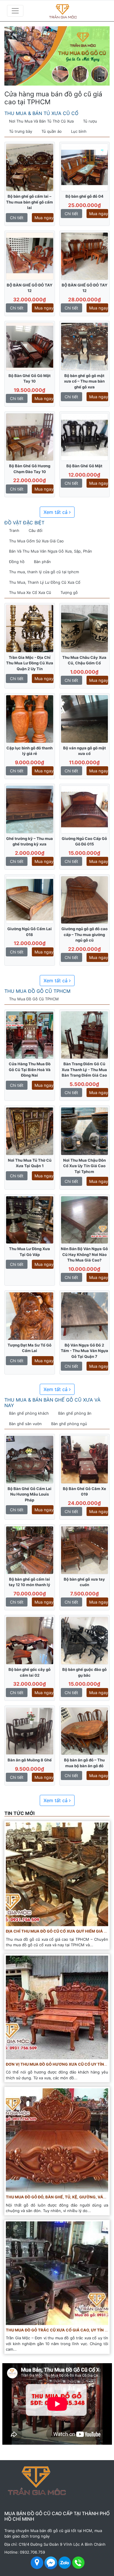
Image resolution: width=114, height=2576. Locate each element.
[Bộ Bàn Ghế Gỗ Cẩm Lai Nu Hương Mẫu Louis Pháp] (30, 1459)
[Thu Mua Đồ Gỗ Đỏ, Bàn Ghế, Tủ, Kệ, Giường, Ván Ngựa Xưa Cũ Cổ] (57, 2140)
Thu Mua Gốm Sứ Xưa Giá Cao (36, 541)
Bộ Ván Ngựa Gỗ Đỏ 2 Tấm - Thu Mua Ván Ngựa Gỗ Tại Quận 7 (84, 1351)
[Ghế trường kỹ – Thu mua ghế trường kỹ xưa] (30, 809)
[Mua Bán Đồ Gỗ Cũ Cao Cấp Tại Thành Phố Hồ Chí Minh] (73, 11)
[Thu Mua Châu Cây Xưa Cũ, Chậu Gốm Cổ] (85, 628)
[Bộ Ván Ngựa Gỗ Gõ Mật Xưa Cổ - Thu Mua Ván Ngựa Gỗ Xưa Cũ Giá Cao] (85, 719)
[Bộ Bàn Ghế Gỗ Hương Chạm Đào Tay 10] (30, 437)
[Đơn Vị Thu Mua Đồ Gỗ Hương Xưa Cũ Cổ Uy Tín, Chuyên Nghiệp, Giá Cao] (57, 2007)
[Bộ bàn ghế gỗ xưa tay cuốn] (85, 1550)
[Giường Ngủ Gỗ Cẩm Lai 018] (30, 900)
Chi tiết (17, 218)
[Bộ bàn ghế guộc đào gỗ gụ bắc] (85, 1640)
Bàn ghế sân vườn (25, 1424)
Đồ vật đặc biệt (24, 523)
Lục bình (79, 131)
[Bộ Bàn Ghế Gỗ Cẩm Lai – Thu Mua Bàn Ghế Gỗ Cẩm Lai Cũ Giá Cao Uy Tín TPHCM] (30, 167)
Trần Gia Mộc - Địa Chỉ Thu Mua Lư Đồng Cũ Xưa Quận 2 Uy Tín (30, 663)
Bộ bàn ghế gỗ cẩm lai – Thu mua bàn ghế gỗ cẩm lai (30, 202)
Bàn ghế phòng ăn (75, 1413)
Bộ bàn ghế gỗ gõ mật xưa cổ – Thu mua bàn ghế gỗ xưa (84, 381)
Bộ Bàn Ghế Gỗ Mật (84, 466)
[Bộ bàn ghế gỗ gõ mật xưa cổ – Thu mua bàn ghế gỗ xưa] (85, 346)
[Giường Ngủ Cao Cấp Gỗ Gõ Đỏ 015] (85, 809)
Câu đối (36, 530)
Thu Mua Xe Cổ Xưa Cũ (30, 592)
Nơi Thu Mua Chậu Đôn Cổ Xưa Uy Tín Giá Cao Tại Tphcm (84, 1166)
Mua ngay (44, 218)
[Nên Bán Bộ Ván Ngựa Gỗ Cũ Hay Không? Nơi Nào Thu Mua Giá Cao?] (85, 1220)
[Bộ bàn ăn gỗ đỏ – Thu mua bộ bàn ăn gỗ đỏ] (85, 1731)
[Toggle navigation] (15, 11)
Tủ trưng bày (21, 131)
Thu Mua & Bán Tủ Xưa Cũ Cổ (41, 113)
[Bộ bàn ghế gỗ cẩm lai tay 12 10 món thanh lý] (30, 1550)
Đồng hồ (17, 562)
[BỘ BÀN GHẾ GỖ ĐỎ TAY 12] (30, 256)
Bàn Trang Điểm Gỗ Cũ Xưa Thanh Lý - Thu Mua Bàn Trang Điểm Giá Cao (84, 1069)
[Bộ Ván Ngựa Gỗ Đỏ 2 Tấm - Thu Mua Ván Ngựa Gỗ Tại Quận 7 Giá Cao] (85, 1316)
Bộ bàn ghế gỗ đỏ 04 (84, 196)
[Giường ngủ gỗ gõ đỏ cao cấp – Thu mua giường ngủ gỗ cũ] (85, 900)
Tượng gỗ (69, 592)
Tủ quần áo (52, 131)
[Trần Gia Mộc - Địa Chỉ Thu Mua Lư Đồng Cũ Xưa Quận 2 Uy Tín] (30, 628)
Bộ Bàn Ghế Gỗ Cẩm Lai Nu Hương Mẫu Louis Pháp (30, 1494)
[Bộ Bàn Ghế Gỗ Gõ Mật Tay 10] (30, 346)
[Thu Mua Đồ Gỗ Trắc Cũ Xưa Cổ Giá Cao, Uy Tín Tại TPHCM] (57, 2273)
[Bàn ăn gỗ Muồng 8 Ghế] (30, 1731)
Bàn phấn (42, 562)
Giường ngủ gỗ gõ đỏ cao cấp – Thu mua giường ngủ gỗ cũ (84, 934)
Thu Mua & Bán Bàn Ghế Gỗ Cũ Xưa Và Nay (52, 1403)
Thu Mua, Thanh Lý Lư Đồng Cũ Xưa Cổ (45, 582)
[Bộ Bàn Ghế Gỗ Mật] (85, 437)
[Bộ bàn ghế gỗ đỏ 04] (85, 167)
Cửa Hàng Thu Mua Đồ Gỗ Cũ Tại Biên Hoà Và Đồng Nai (30, 1069)
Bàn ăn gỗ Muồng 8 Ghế (30, 1760)
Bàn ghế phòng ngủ (69, 1424)
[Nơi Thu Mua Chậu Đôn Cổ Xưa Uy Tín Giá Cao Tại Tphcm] (85, 1131)
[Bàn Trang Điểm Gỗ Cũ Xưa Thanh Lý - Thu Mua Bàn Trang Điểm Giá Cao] (85, 1035)
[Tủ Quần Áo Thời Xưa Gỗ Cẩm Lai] (30, 719)
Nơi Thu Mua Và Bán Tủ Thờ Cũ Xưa (41, 121)
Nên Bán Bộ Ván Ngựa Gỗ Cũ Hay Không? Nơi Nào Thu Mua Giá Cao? (84, 1254)
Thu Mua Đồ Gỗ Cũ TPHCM (37, 991)
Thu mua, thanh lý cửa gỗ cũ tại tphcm (44, 572)
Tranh (14, 530)
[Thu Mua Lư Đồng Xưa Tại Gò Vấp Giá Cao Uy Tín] (30, 1220)
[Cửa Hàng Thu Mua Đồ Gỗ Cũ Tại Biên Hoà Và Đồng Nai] (30, 1035)
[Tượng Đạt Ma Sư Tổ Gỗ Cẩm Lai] (30, 1316)
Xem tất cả (56, 512)
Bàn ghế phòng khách (29, 1413)
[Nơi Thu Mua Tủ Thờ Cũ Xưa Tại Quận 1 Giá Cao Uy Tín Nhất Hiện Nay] (30, 1131)
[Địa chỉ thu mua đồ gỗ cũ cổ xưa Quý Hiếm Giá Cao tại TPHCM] (57, 1874)
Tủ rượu (90, 121)
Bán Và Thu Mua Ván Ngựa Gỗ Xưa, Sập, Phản (51, 551)
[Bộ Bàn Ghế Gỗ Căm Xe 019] (85, 1459)
